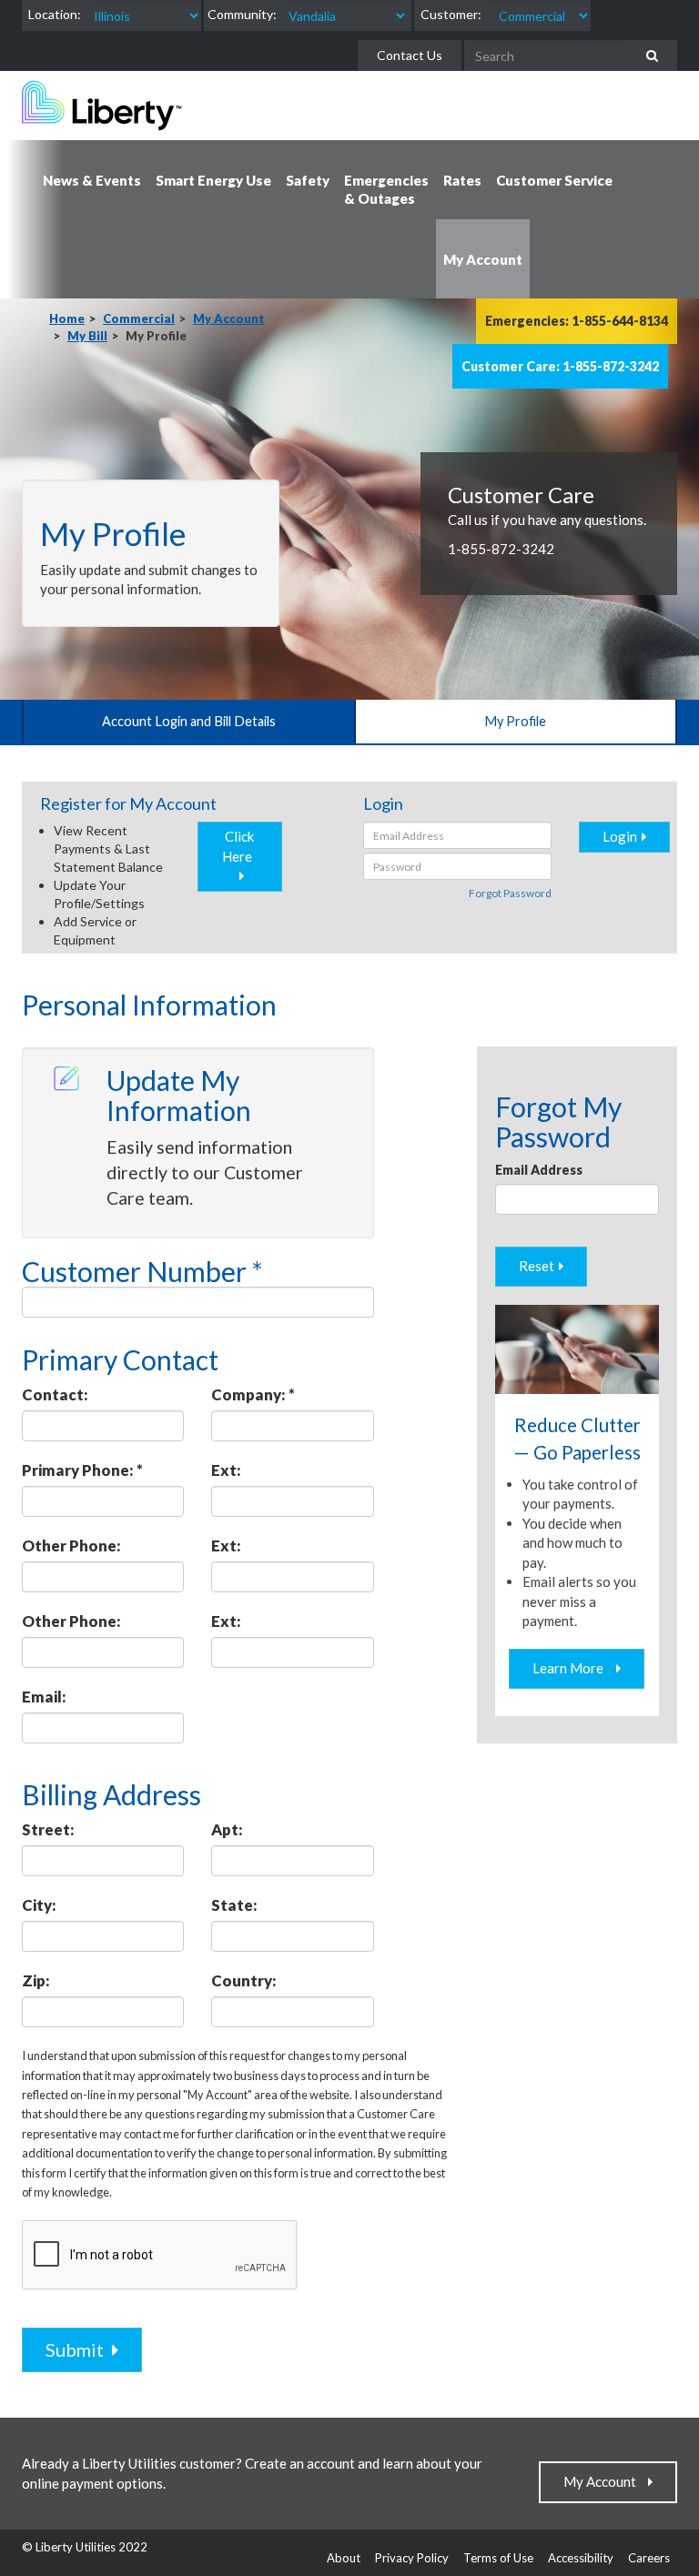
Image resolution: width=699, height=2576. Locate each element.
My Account (229, 318)
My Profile (515, 721)
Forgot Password (510, 893)
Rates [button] (462, 180)
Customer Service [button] (554, 180)
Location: (55, 14)
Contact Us (410, 55)
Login (620, 836)
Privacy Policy (412, 2558)
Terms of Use (498, 2558)
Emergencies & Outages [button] (386, 189)
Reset (537, 1266)
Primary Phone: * (82, 1470)
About (344, 2558)
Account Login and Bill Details (189, 721)
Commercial (139, 318)
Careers (649, 2558)
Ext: (226, 1470)
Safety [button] (308, 180)
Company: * (253, 1394)
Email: (44, 1697)
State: (234, 1905)
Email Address (539, 1170)
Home (67, 318)
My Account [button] (483, 259)
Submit (76, 2349)
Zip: (36, 1980)
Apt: (227, 1829)
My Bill (87, 336)
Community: (242, 14)
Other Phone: (71, 1546)
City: (39, 1905)
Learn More (572, 1668)
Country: (244, 1980)
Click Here (240, 846)
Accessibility (581, 2558)
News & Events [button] (92, 180)
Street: (48, 1829)
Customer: (451, 14)
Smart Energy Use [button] (213, 180)
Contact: (55, 1394)
